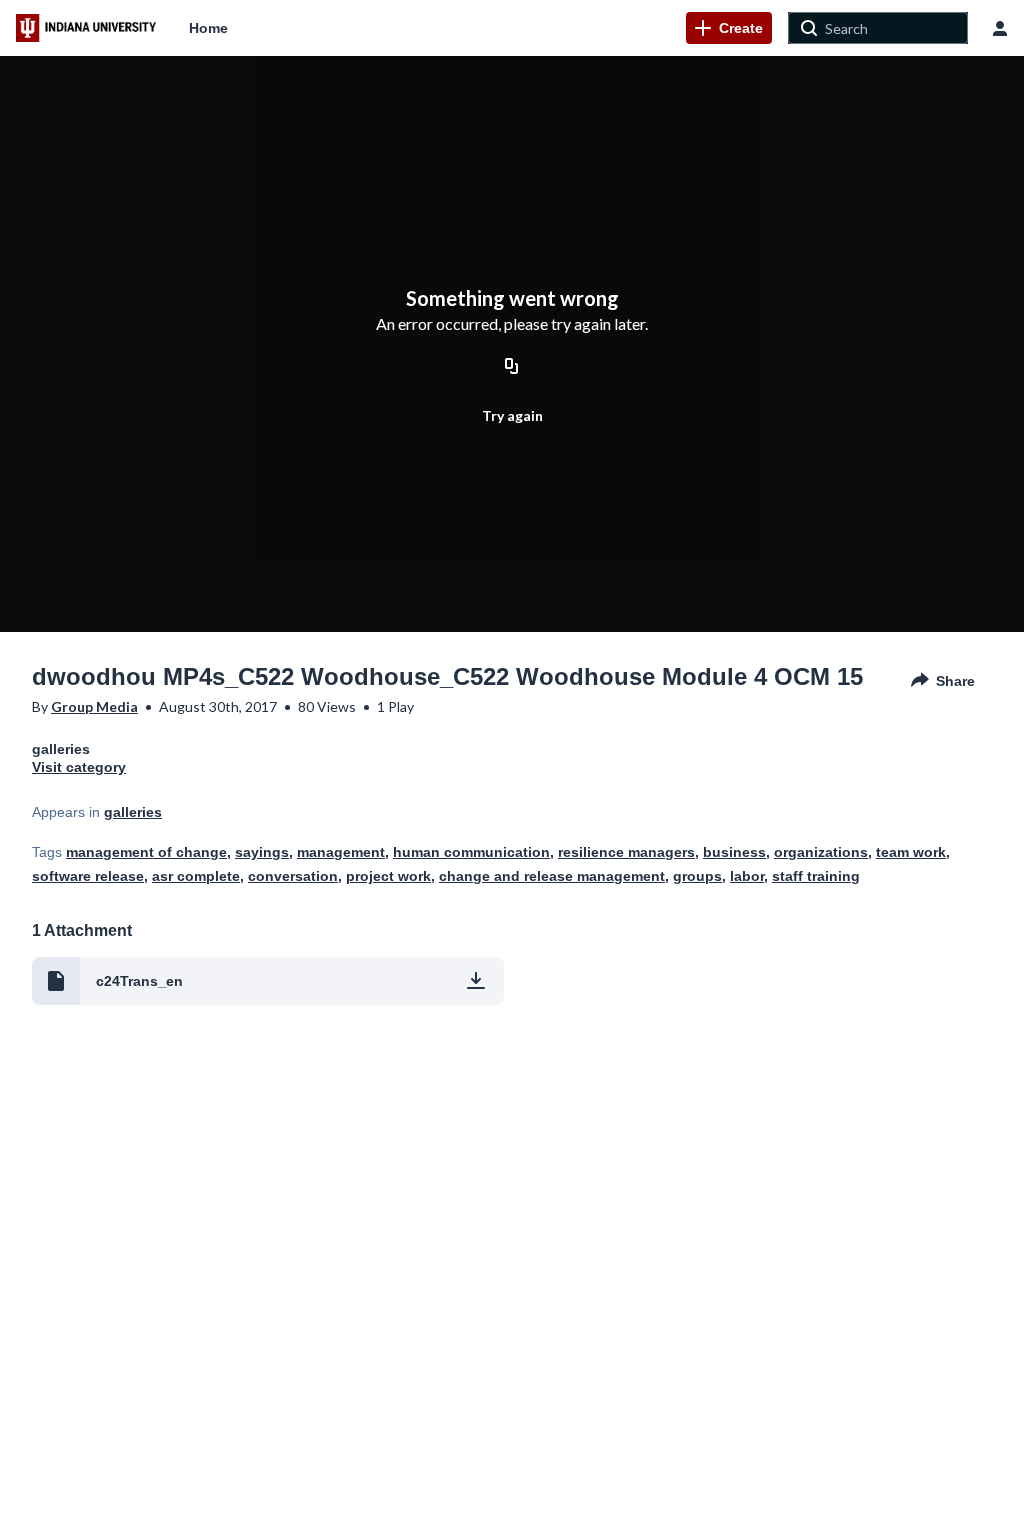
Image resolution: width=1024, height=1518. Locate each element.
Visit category (79, 767)
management (341, 852)
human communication (471, 852)
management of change (146, 852)
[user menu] (1000, 28)
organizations (821, 852)
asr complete (196, 876)
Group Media (94, 706)
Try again (512, 415)
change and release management (552, 876)
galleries (133, 812)
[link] (729, 28)
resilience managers (626, 852)
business (734, 852)
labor (747, 876)
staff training (816, 876)
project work (388, 876)
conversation (293, 876)
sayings (262, 852)
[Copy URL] (512, 367)
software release (88, 876)
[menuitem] (208, 28)
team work (911, 852)
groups (697, 876)
